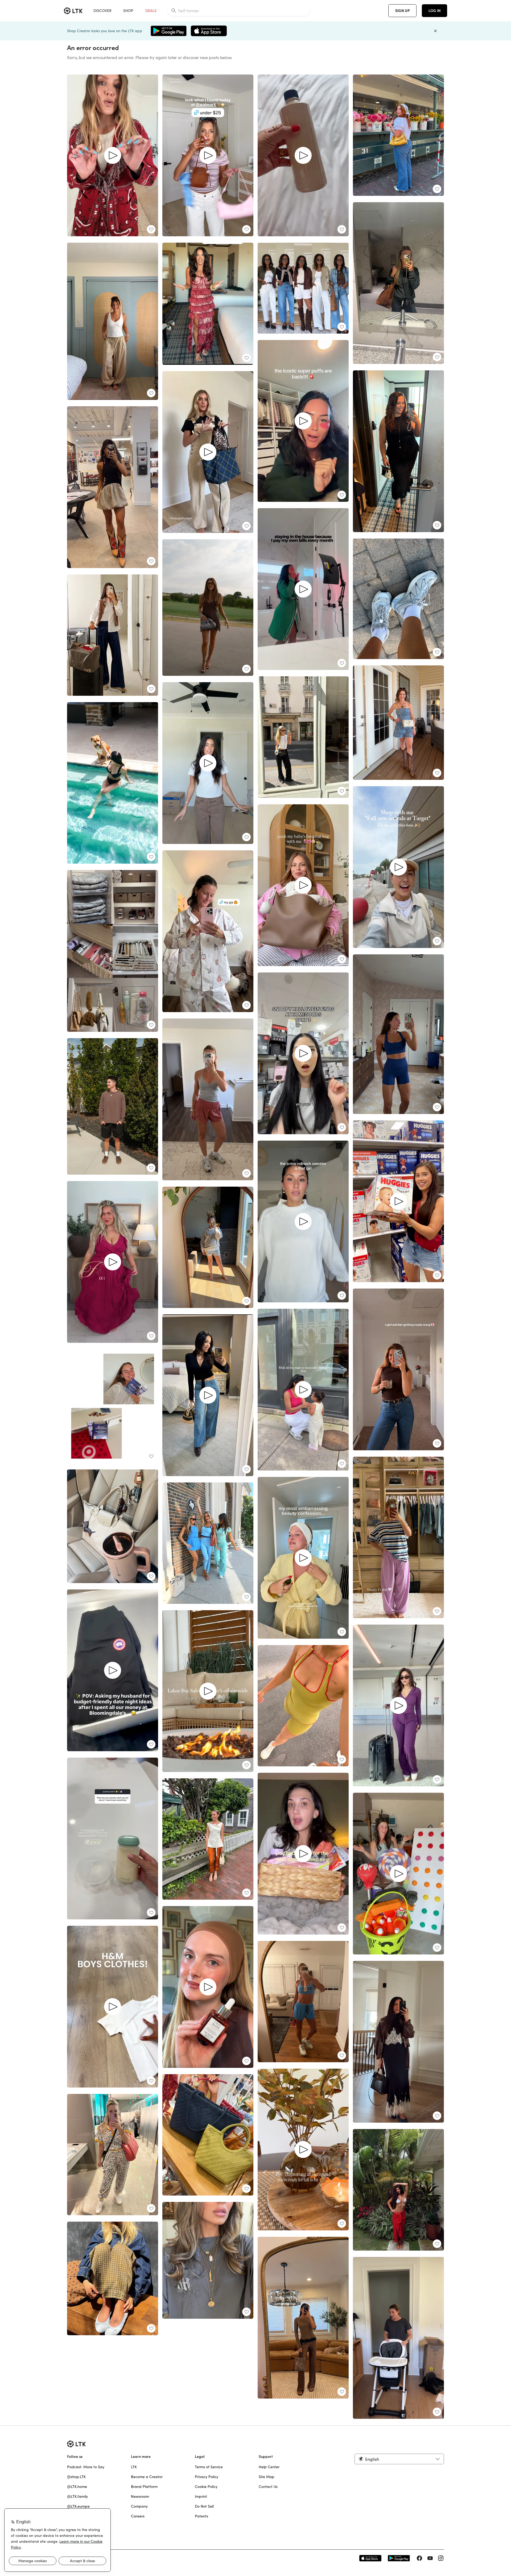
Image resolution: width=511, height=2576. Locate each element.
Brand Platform (144, 2487)
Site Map (267, 2477)
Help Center (269, 2467)
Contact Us (268, 2487)
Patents (201, 2516)
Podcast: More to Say (86, 2467)
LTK (134, 2467)
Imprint (201, 2496)
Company (139, 2506)
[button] (399, 2459)
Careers (138, 2516)
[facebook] (419, 2558)
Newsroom (140, 2496)
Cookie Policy (206, 2487)
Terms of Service (209, 2467)
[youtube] (430, 2558)
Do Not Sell (204, 2506)
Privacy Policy (207, 2477)
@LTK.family (77, 2496)
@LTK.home (77, 2487)
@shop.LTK (76, 2477)
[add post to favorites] (151, 229)
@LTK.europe (78, 2506)
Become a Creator (147, 2477)
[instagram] (441, 2558)
